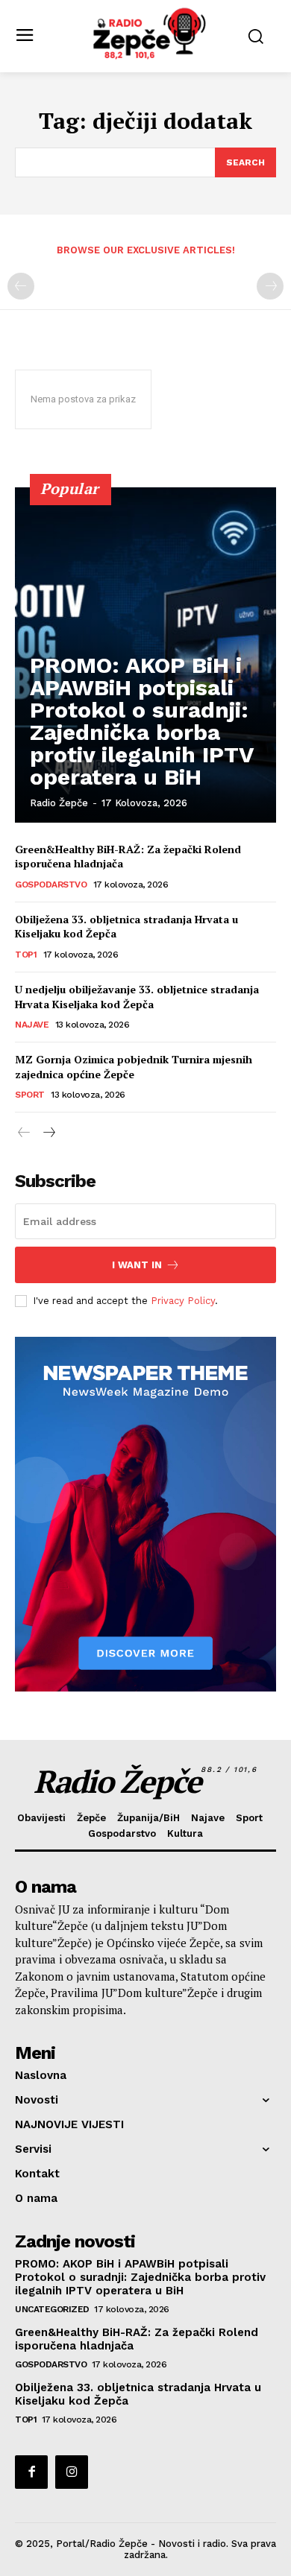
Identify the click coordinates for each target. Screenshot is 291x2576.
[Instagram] (72, 2472)
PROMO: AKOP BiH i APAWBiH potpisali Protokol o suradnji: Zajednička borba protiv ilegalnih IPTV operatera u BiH (142, 721)
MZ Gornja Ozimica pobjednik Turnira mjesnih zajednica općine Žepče (134, 1067)
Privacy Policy (183, 1301)
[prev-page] (21, 286)
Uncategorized (52, 2309)
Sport (30, 1095)
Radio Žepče (59, 803)
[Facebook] (31, 2472)
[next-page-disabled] (270, 286)
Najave (32, 1025)
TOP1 (26, 955)
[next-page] (48, 1133)
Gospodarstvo (51, 884)
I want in (137, 1265)
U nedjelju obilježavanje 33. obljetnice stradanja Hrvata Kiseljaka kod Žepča (137, 997)
